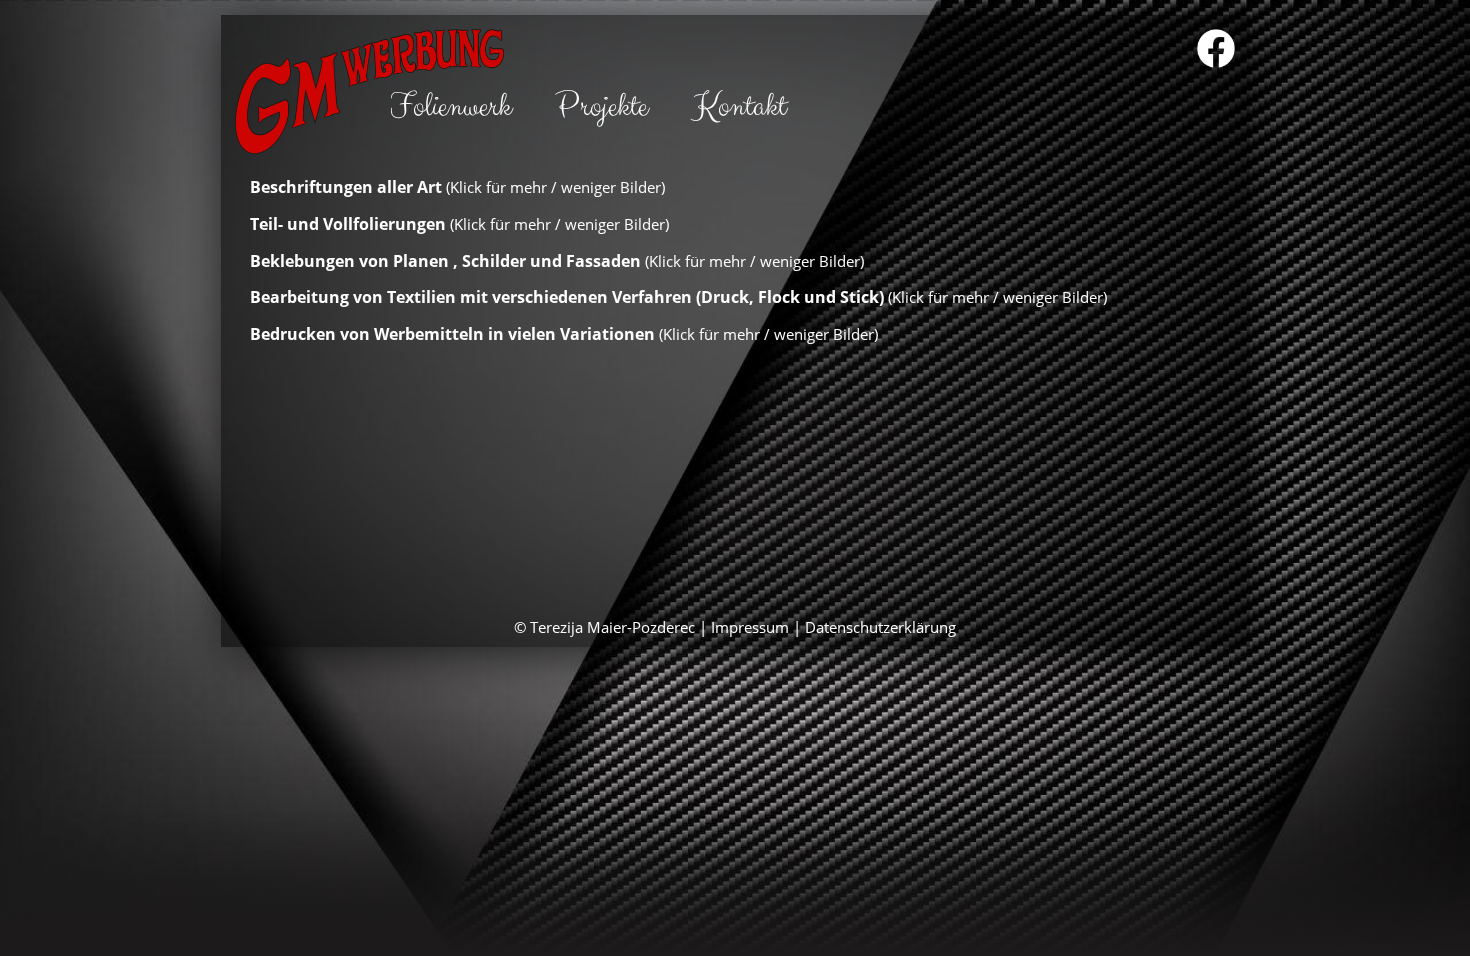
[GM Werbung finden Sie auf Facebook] (1216, 50)
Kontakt (739, 106)
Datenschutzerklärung (880, 627)
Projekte (601, 106)
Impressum (750, 627)
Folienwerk (450, 106)
